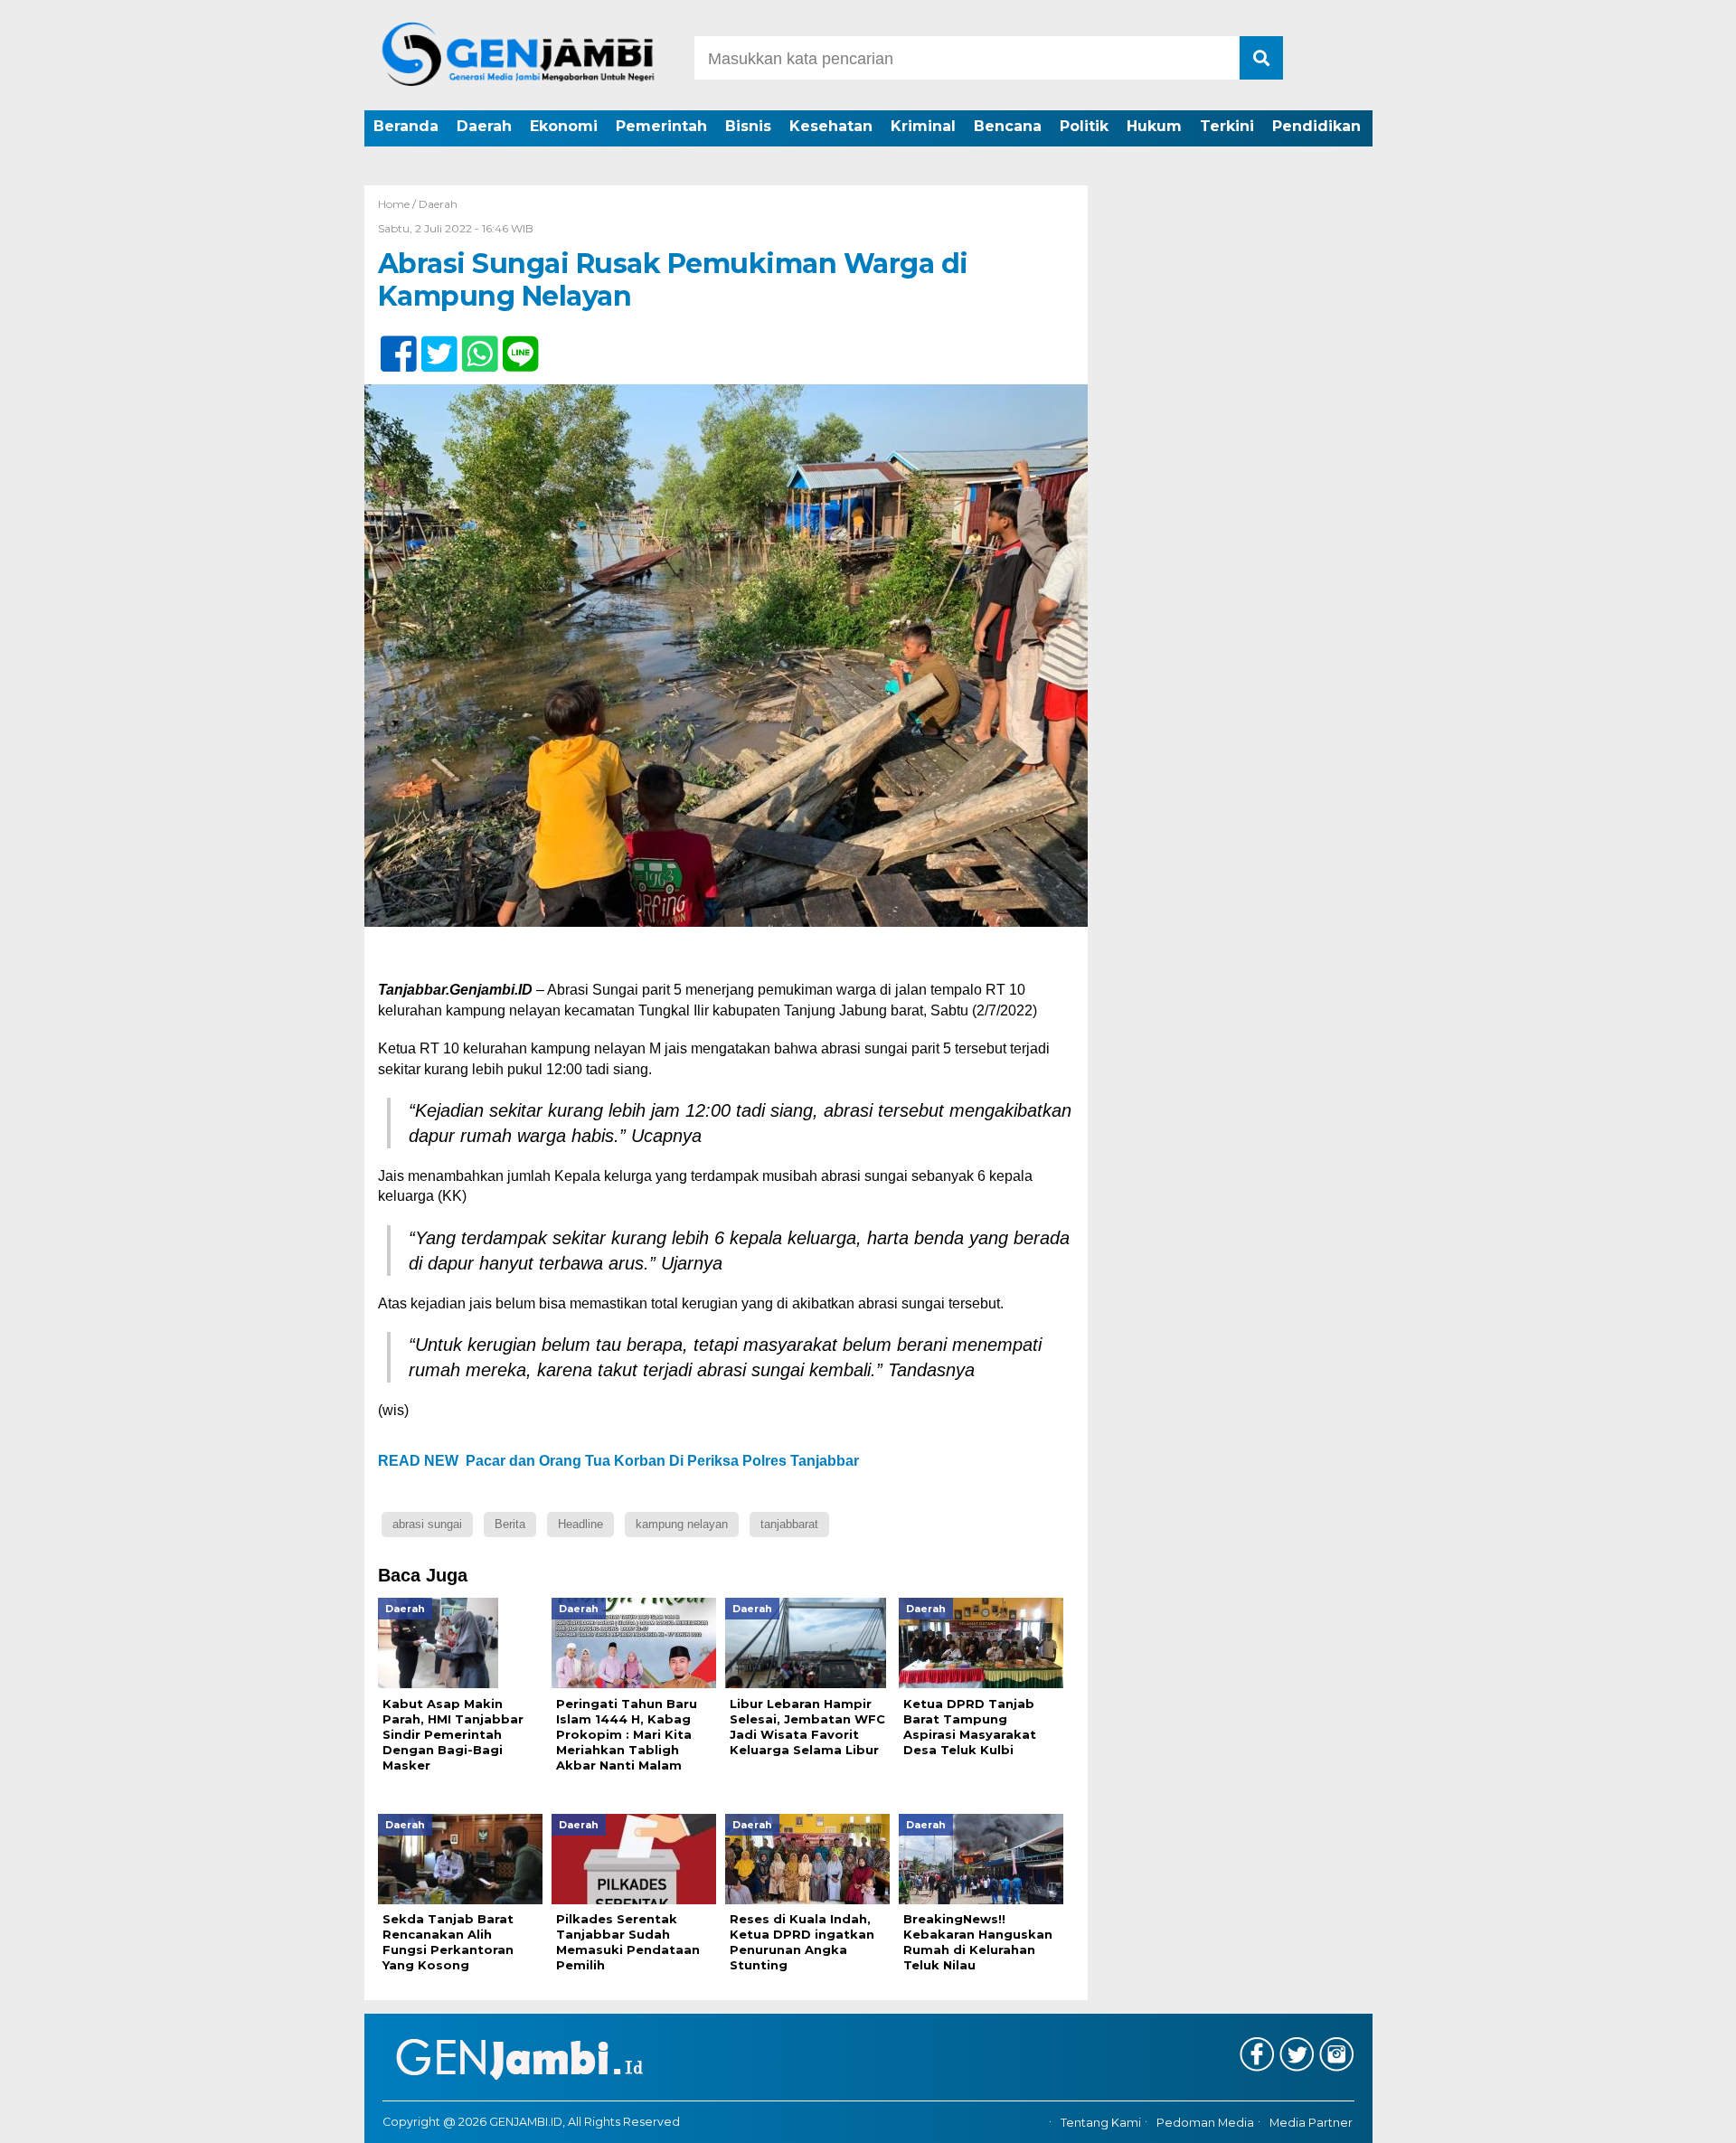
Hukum (1154, 126)
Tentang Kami (1101, 2123)
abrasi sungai (427, 1524)
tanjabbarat (789, 1524)
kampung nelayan (682, 1524)
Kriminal (923, 126)
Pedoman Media (1205, 2123)
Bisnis (748, 126)
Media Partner (1311, 2123)
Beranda (406, 126)
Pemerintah (661, 126)
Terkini (1227, 126)
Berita (510, 1524)
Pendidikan (1316, 126)
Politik (1084, 126)
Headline (580, 1524)
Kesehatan (831, 126)
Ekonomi (564, 126)
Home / (398, 204)
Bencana (1008, 126)
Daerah (484, 126)
